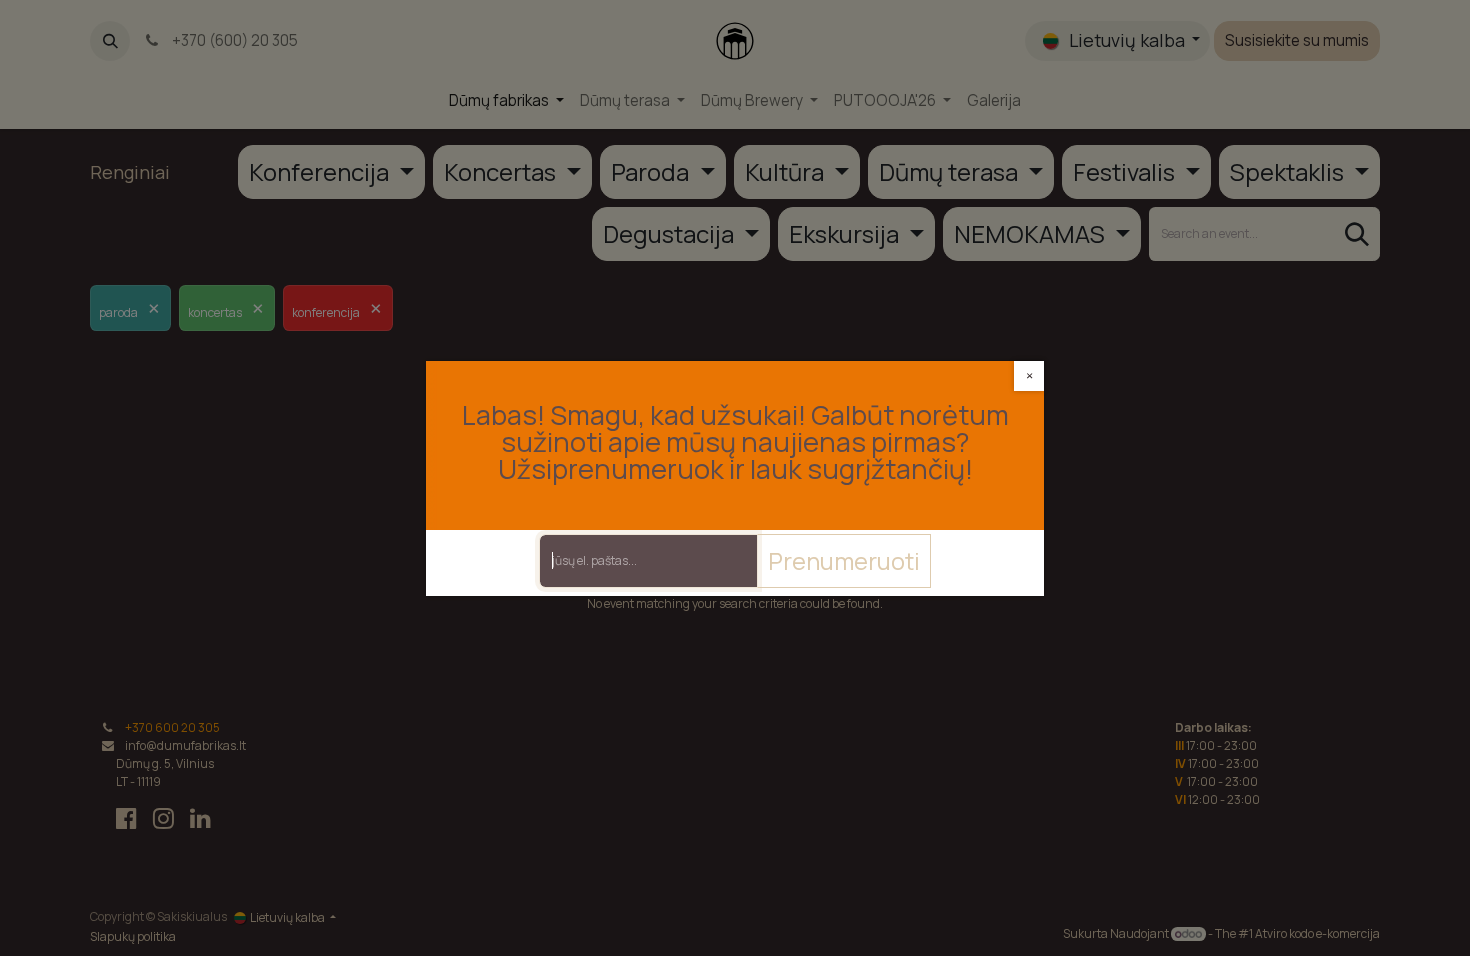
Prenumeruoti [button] (844, 560)
